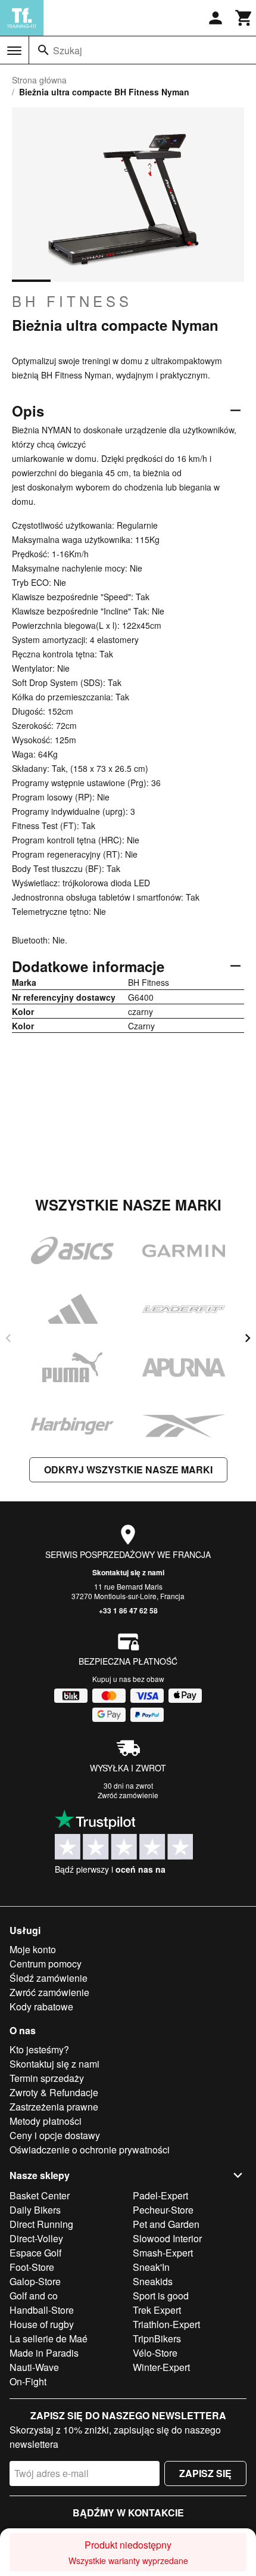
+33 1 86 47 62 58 (128, 1610)
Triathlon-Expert (166, 2324)
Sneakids (153, 2281)
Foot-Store (32, 2267)
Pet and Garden (166, 2224)
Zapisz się (205, 2473)
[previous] (8, 1338)
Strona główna (39, 80)
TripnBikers (157, 2338)
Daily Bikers (35, 2210)
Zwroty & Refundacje (54, 2092)
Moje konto (33, 1949)
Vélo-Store (155, 2353)
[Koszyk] (244, 18)
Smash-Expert (163, 2253)
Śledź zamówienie (49, 1978)
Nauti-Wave (34, 2367)
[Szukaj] (43, 50)
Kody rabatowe (41, 2007)
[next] (248, 1338)
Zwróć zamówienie (128, 1795)
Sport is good (161, 2296)
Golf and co (34, 2296)
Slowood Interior (167, 2238)
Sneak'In (151, 2267)
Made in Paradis (44, 2353)
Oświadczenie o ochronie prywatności (90, 2150)
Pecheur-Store (163, 2210)
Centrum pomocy (46, 1964)
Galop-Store (35, 2281)
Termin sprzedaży (47, 2078)
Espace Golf (35, 2253)
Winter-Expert (161, 2367)
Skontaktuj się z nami (128, 1572)
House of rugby (42, 2324)
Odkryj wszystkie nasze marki (128, 1469)
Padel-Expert (160, 2195)
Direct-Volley (36, 2238)
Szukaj (68, 50)
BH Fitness (72, 301)
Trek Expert (157, 2310)
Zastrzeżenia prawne (54, 2107)
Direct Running (41, 2224)
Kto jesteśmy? (39, 2049)
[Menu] (14, 51)
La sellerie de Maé (49, 2338)
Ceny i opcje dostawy (55, 2135)
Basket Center (40, 2195)
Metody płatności (46, 2121)
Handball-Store (42, 2310)
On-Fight (28, 2381)
